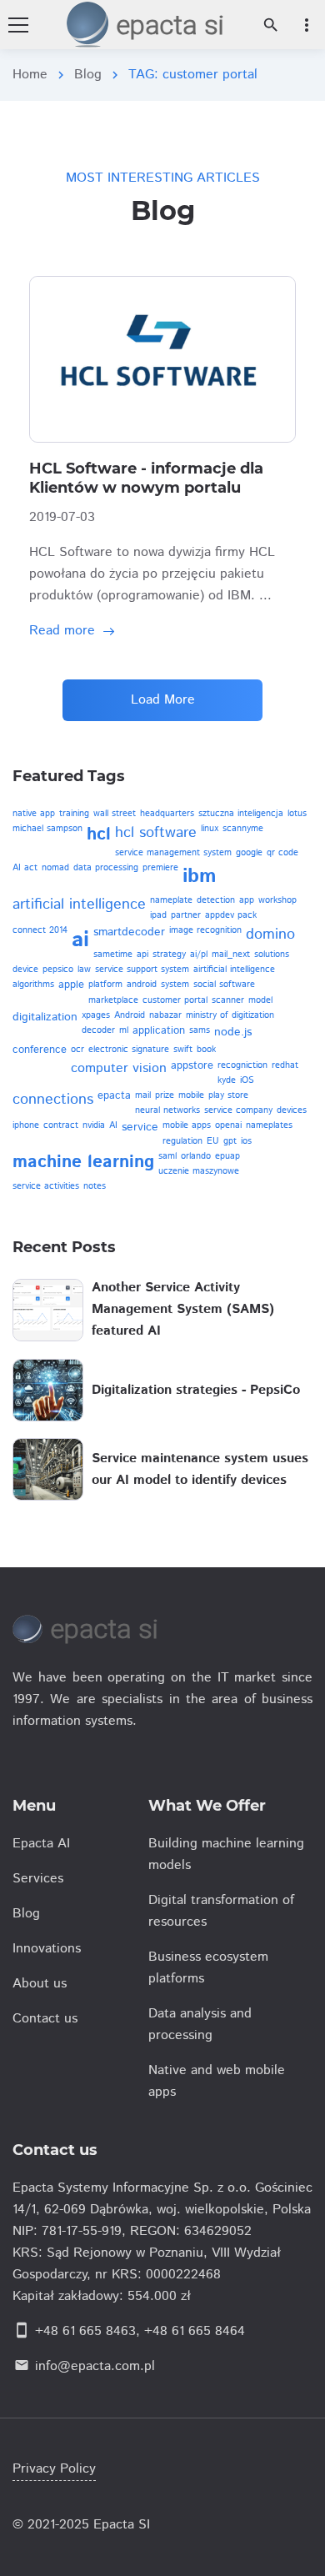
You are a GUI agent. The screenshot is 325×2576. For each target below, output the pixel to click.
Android (130, 1015)
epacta (114, 1096)
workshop (277, 900)
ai (80, 940)
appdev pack (231, 915)
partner (186, 915)
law (84, 970)
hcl (99, 834)
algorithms (33, 985)
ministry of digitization (230, 1015)
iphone (26, 1125)
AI (113, 1125)
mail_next (231, 955)
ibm (200, 876)
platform (105, 985)
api (142, 955)
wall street (115, 814)
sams (200, 1030)
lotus (297, 814)
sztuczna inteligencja (241, 814)
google (249, 853)
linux (210, 829)
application (159, 1031)
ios (246, 1141)
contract (61, 1125)
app (247, 900)
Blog (88, 75)
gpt (230, 1141)
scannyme (243, 829)
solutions (272, 955)
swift (183, 1050)
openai (228, 1125)
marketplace (113, 1000)
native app (34, 814)
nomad (55, 868)
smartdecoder (129, 932)
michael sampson (47, 829)
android (142, 985)
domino (270, 935)
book (206, 1050)
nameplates (269, 1125)
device (25, 970)
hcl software (156, 833)
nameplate (171, 900)
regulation (182, 1141)
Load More (163, 700)
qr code (282, 853)
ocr (77, 1050)
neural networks (167, 1110)
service (140, 1127)
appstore (192, 1066)
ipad (158, 915)
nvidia (94, 1125)
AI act (25, 868)
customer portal (175, 1000)
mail (143, 1095)
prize (165, 1095)
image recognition (205, 930)
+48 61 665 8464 (195, 2331)
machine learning (83, 1162)
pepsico (58, 970)
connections (53, 1100)
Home (30, 75)
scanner (228, 1000)
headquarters (167, 814)
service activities (46, 1186)
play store (228, 1095)
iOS (247, 1080)
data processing (106, 868)
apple (71, 985)
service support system (142, 970)
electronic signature (129, 1050)
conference (40, 1050)
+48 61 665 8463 (85, 2331)
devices (292, 1110)
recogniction (242, 1065)
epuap (227, 1156)
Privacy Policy (54, 2469)
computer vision (119, 1068)
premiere (160, 868)
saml (167, 1156)
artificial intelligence (79, 905)
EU (213, 1141)
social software (224, 985)
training (74, 814)
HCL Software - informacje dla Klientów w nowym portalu (146, 479)
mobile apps (187, 1125)
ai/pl (199, 955)
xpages (96, 1015)
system (175, 985)
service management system (173, 853)
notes (95, 1186)
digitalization (45, 1017)
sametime (113, 955)
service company (238, 1110)
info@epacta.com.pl (95, 2366)
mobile (191, 1095)
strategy (169, 955)
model (260, 1000)
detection (216, 900)
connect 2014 (40, 930)
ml (124, 1030)
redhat (285, 1065)
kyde (227, 1080)
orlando (196, 1156)
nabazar (165, 1015)
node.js (233, 1032)
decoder (98, 1030)
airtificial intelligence (234, 970)
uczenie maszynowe (199, 1171)
